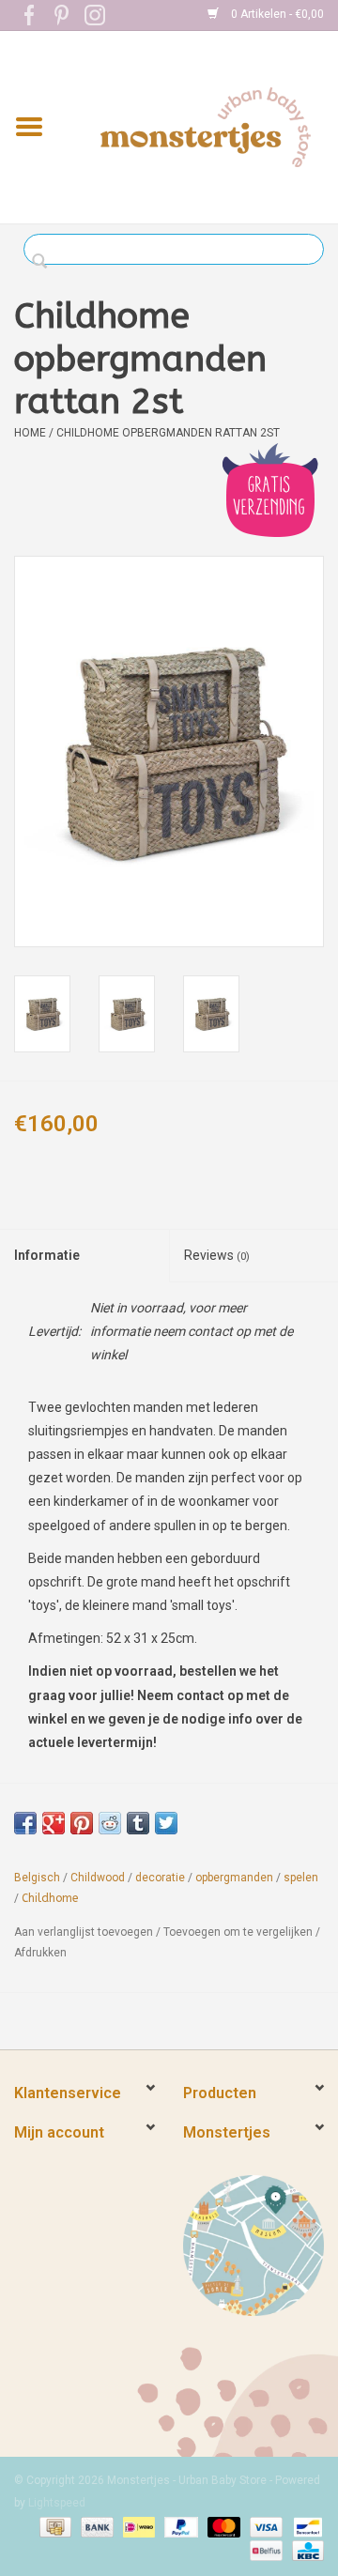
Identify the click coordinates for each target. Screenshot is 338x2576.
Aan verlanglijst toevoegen (84, 1932)
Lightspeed (57, 2503)
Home (30, 433)
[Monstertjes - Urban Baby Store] (206, 126)
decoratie (160, 1878)
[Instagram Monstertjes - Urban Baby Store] (95, 15)
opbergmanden (234, 1878)
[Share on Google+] (54, 1823)
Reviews (217, 1255)
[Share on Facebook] (25, 1823)
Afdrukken (40, 1953)
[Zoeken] (45, 262)
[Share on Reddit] (110, 1823)
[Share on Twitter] (166, 1823)
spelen (301, 1878)
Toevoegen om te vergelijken (239, 1932)
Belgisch (37, 1878)
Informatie (47, 1255)
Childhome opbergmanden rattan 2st (168, 433)
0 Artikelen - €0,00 (276, 14)
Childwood (98, 1878)
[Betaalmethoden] (54, 2526)
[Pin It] (82, 1823)
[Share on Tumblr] (138, 1823)
